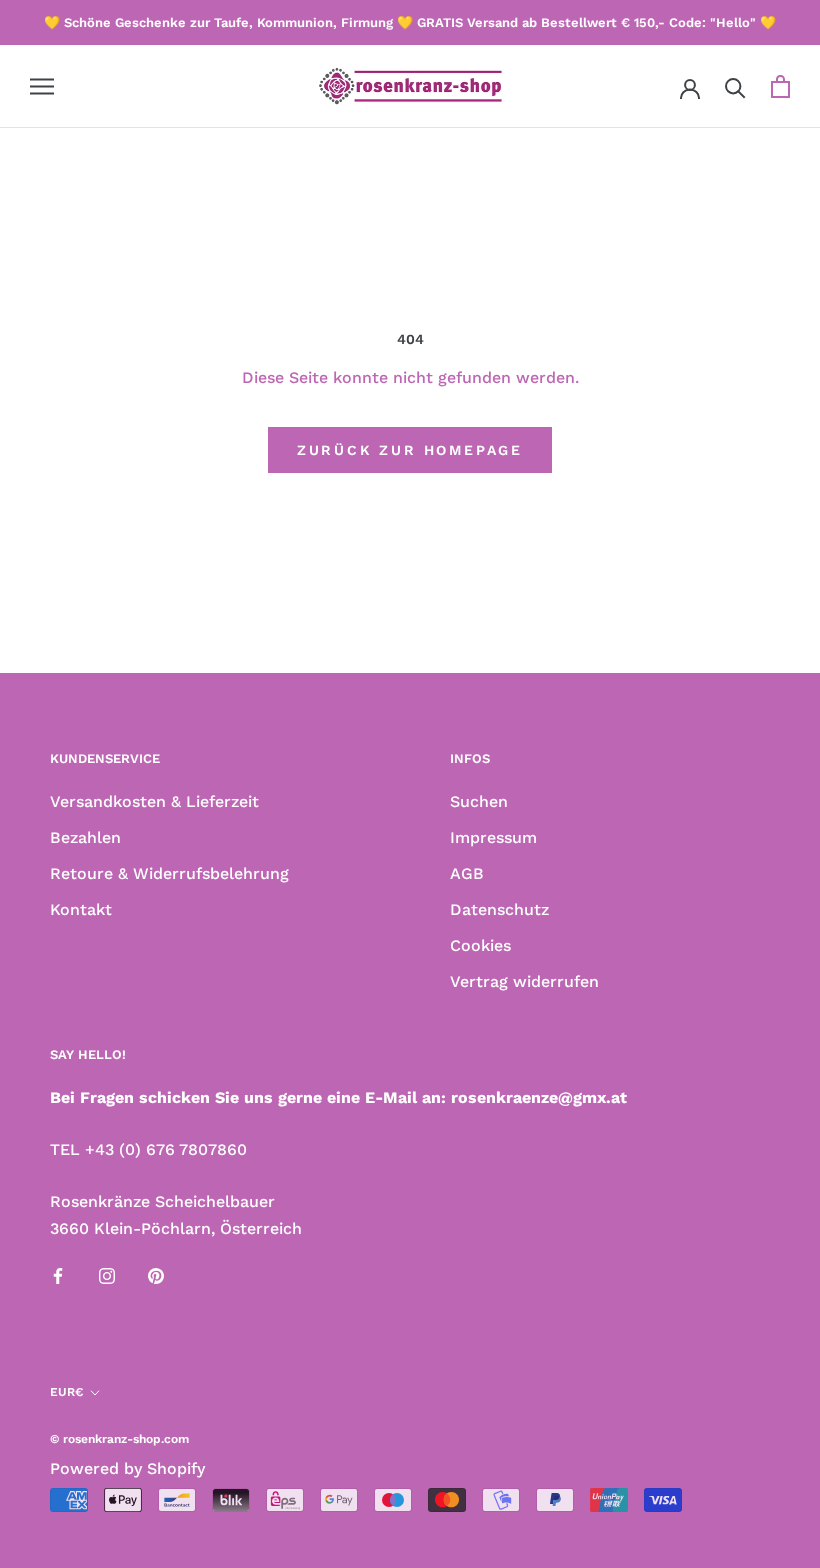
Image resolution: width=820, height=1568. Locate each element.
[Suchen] (735, 86)
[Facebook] (58, 1275)
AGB (467, 873)
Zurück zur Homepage (410, 450)
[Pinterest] (156, 1275)
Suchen (479, 801)
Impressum (493, 837)
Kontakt (81, 909)
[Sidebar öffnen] (42, 87)
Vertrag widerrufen (524, 981)
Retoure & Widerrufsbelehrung (169, 873)
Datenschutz (499, 909)
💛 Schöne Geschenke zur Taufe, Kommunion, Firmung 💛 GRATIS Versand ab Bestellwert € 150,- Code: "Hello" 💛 (410, 22)
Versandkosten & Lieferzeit (154, 801)
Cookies (480, 945)
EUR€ (66, 1392)
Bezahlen (85, 837)
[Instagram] (107, 1275)
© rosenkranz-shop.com (119, 1439)
